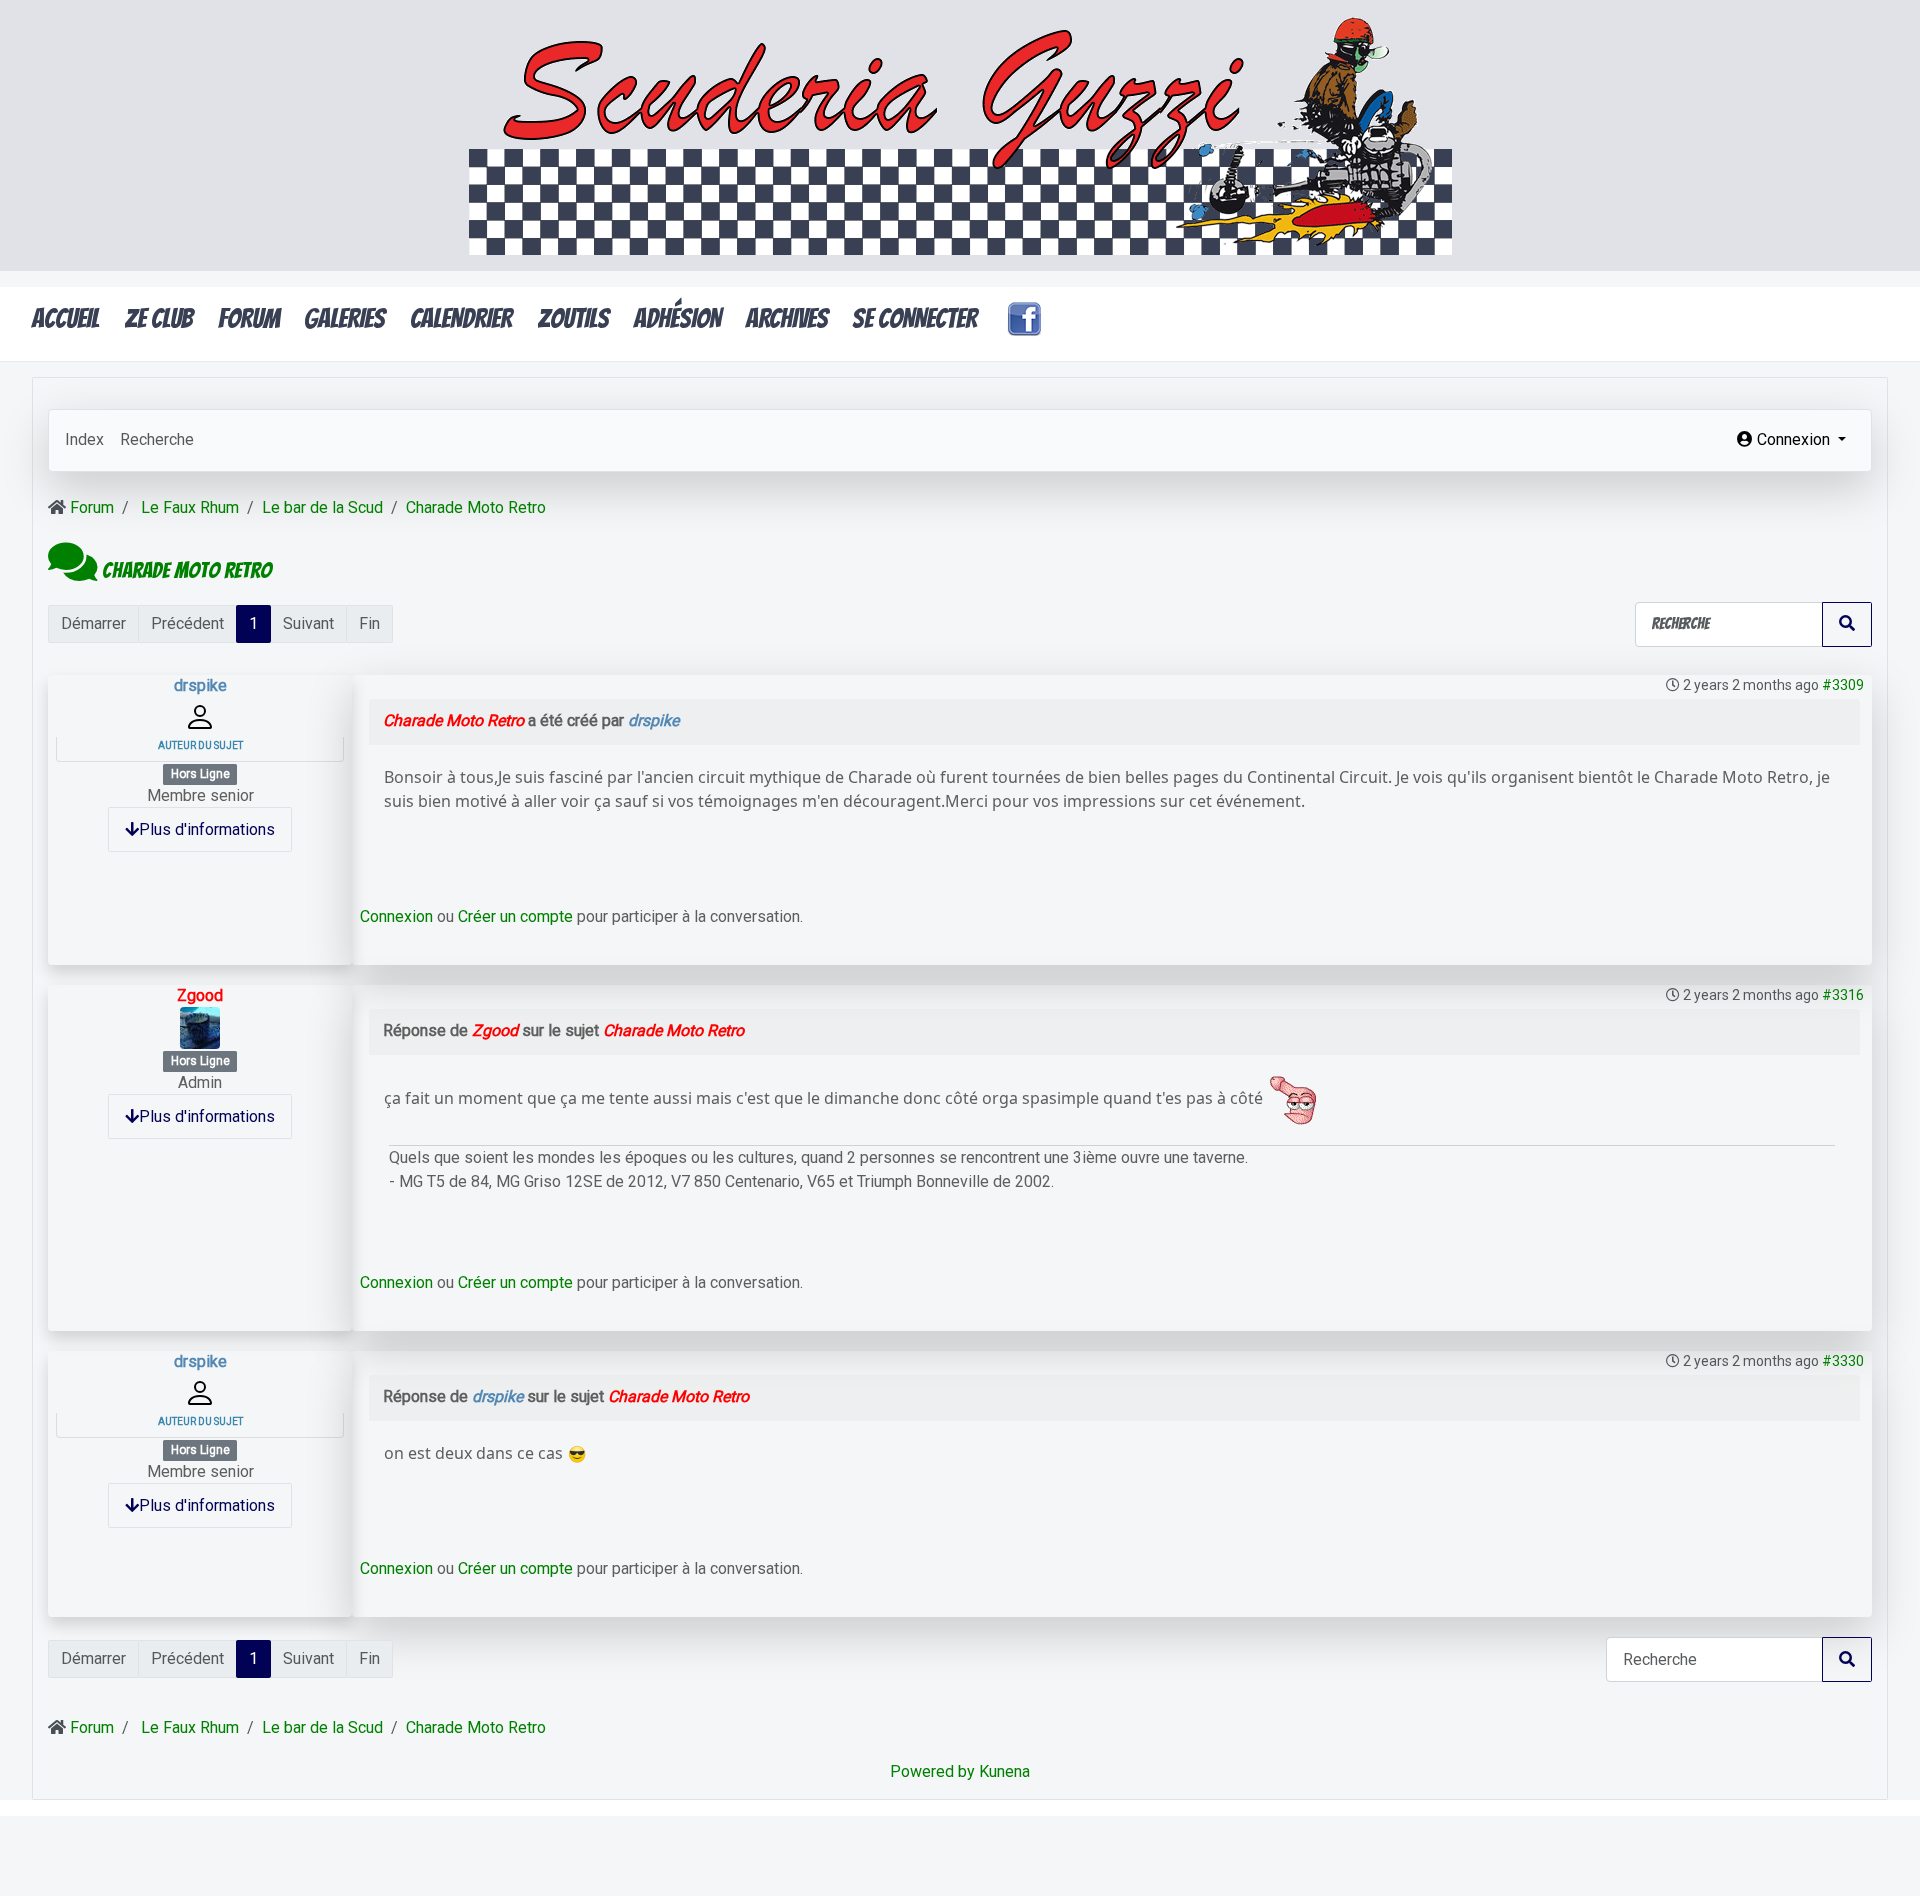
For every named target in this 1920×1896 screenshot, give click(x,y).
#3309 (1843, 685)
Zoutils (573, 318)
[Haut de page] (1885, 1859)
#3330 (1843, 1361)
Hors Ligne (200, 774)
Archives (787, 318)
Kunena (1004, 1771)
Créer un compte (515, 916)
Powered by (932, 1771)
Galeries (344, 318)
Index (84, 439)
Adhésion (677, 318)
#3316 (1843, 995)
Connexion (396, 916)
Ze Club (158, 318)
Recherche (157, 439)
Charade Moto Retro (453, 720)
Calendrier (461, 318)
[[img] (1292, 1098)
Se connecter (914, 318)
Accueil (65, 318)
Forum (249, 318)
